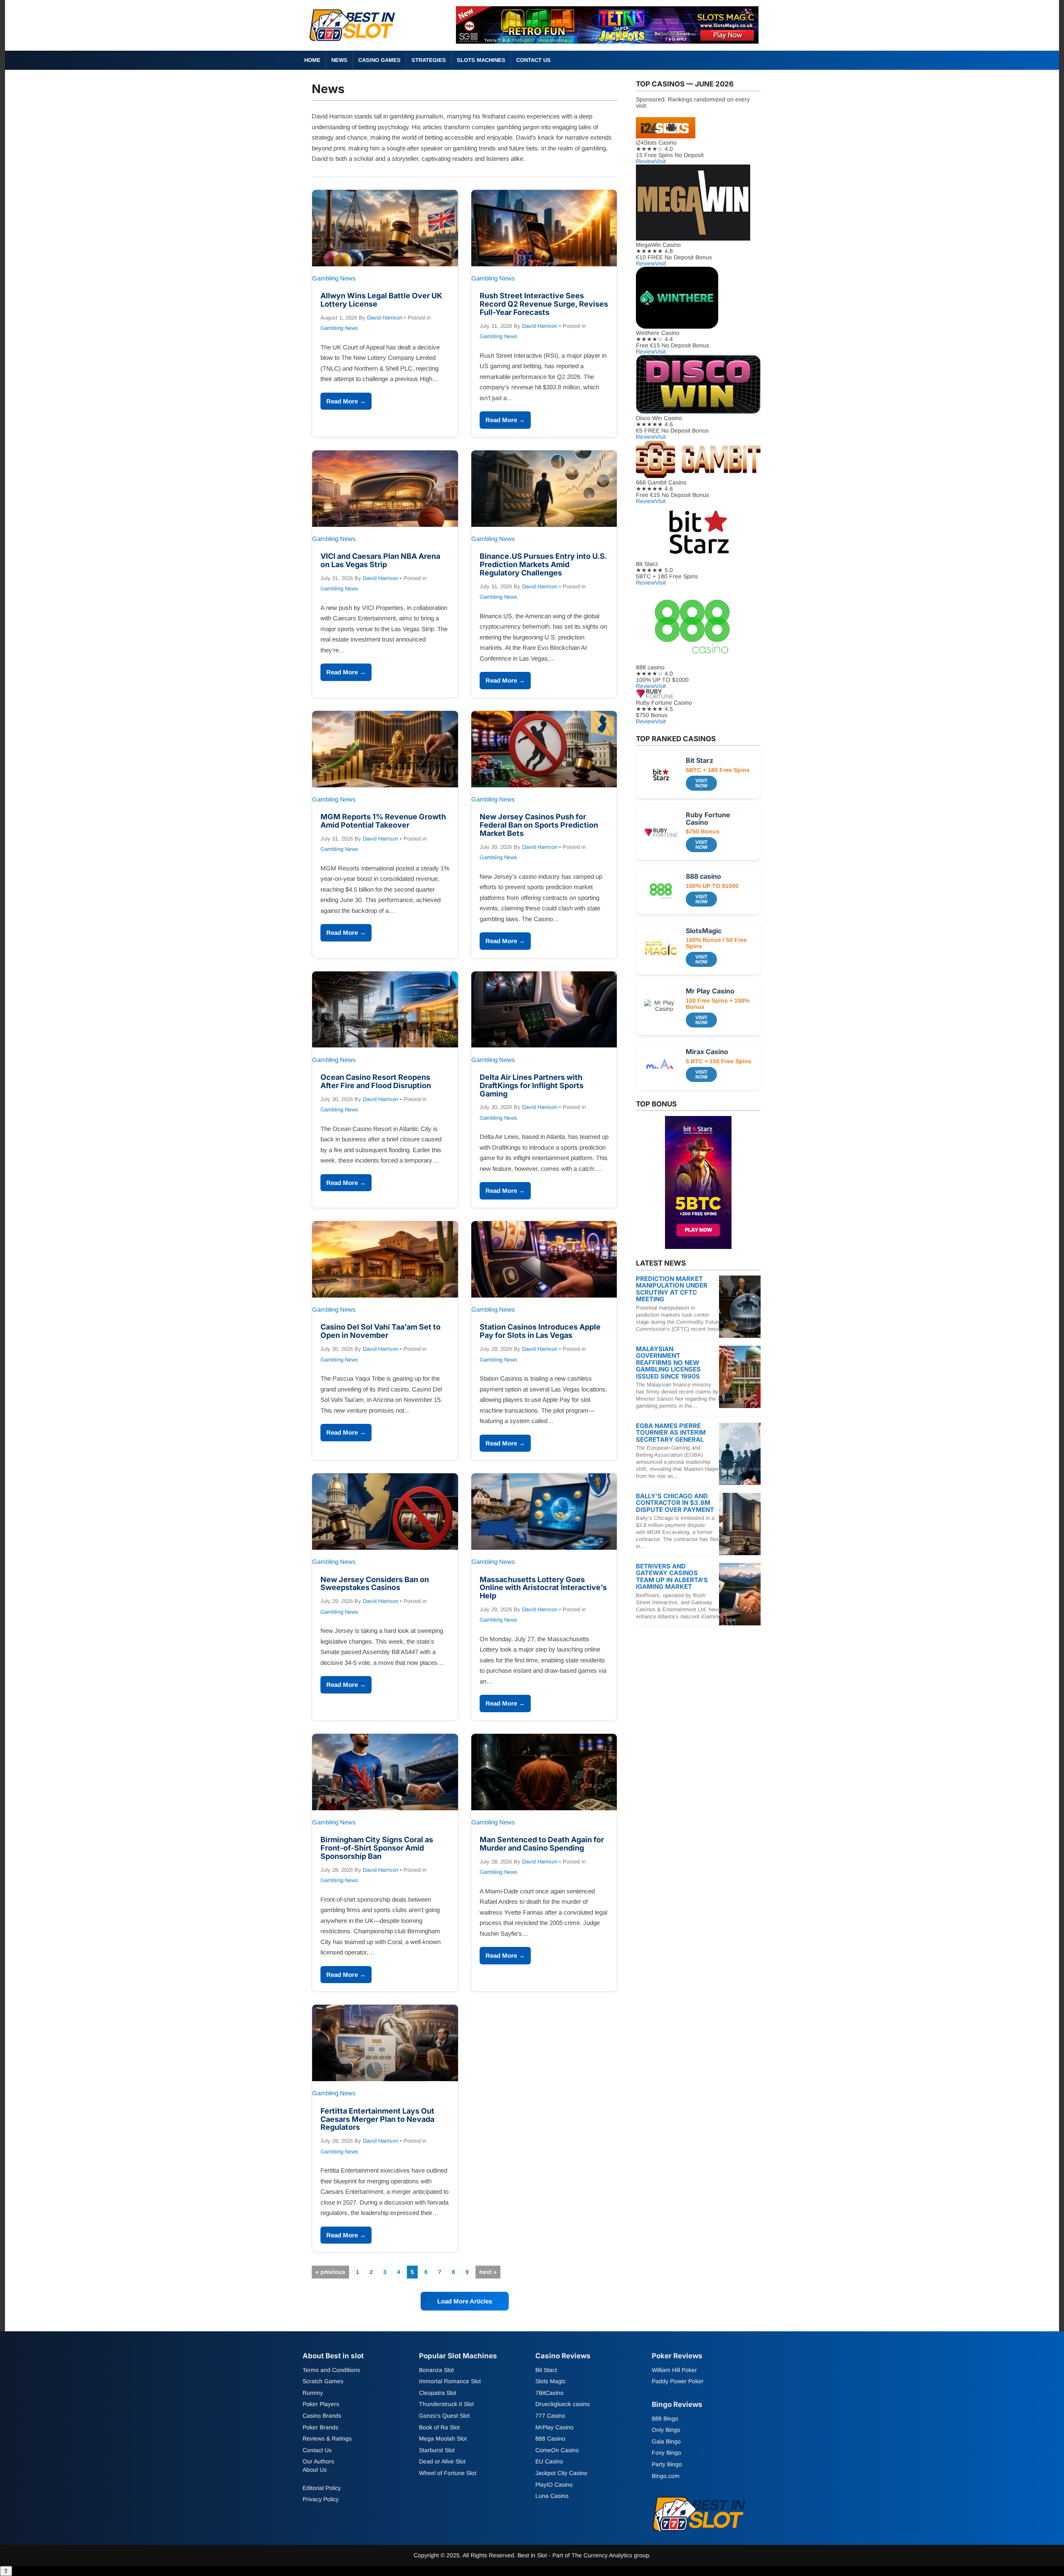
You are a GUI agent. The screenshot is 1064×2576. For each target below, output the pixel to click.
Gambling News (339, 328)
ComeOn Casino (557, 2450)
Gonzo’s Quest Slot (444, 2416)
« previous (330, 2272)
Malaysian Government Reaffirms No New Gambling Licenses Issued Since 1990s (668, 1363)
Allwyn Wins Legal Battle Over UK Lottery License (381, 300)
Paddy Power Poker (678, 2381)
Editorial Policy (322, 2488)
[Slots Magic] (607, 41)
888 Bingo (665, 2419)
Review (645, 161)
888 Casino (550, 2438)
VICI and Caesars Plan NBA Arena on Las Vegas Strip (380, 560)
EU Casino (549, 2462)
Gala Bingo (666, 2441)
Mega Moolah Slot (443, 2438)
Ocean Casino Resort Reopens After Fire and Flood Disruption (376, 1081)
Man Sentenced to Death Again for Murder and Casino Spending (542, 1844)
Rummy (313, 2393)
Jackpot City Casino (561, 2473)
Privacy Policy (321, 2499)
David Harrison (385, 318)
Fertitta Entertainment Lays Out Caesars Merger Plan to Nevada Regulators (377, 2119)
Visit (660, 161)
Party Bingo (667, 2464)
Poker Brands (320, 2427)
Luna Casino (552, 2496)
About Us (315, 2470)
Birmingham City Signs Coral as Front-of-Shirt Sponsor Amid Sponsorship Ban (377, 1848)
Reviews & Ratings (327, 2438)
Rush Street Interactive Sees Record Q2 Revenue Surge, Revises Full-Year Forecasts (544, 304)
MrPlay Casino (554, 2427)
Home (312, 60)
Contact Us (533, 60)
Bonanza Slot (436, 2370)
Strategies (429, 60)
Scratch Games (323, 2381)
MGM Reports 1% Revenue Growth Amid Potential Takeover (383, 821)
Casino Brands (322, 2416)
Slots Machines (481, 60)
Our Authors (318, 2462)
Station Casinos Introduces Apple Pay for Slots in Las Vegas (540, 1331)
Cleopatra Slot (438, 2393)
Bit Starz (546, 2370)
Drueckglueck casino (563, 2404)
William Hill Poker (674, 2370)
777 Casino (550, 2416)
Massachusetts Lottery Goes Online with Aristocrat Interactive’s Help (543, 1588)
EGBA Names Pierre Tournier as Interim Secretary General (671, 1433)
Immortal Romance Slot (450, 2381)
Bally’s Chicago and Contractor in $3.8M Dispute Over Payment (675, 1503)
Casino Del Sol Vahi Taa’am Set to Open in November (381, 1331)
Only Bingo (666, 2430)
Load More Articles (465, 2301)
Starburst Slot (437, 2450)
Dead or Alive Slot (442, 2462)
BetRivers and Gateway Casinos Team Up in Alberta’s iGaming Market (672, 1577)
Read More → (346, 401)
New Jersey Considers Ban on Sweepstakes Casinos (375, 1584)
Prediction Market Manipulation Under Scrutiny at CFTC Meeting (672, 1289)
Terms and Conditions (331, 2370)
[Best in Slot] (353, 43)
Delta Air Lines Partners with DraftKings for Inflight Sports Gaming (532, 1085)
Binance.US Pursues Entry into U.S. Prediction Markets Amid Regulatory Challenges (543, 564)
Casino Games (379, 60)
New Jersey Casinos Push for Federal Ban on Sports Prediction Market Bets (539, 825)
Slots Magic (550, 2381)
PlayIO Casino (554, 2485)
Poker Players (321, 2404)
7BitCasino (549, 2393)
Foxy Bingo (666, 2453)
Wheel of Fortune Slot (448, 2473)
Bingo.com (666, 2476)
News (339, 60)
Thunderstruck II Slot (446, 2404)
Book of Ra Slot (439, 2427)
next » (488, 2272)
